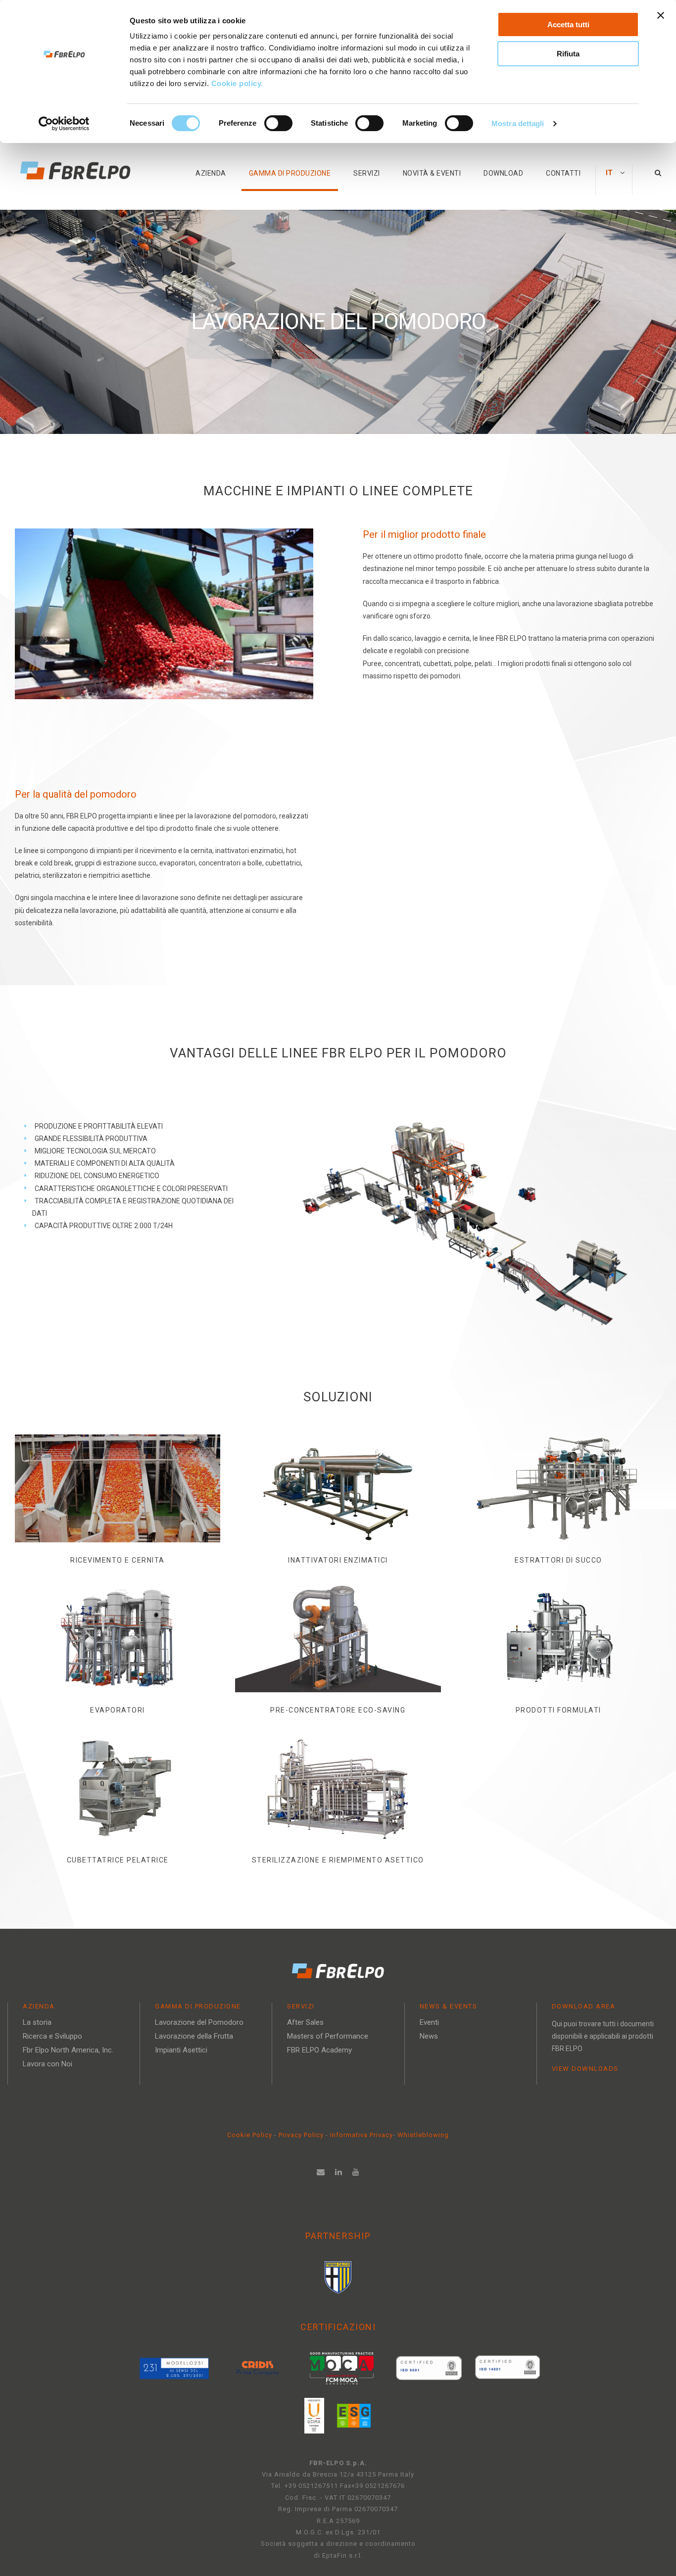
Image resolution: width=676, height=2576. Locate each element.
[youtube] (356, 2172)
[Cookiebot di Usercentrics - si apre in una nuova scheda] (64, 124)
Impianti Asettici (181, 2050)
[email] (321, 2172)
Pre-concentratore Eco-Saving (338, 1710)
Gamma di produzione (290, 173)
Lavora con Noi (48, 2064)
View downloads (585, 2069)
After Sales (305, 2022)
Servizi (367, 173)
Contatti (563, 173)
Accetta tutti (568, 24)
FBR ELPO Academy (319, 2050)
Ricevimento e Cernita (118, 1560)
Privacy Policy (302, 2135)
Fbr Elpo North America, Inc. (68, 2050)
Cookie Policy (250, 2135)
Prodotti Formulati (558, 1710)
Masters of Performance (328, 2036)
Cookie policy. (239, 83)
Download (503, 173)
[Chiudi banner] (661, 15)
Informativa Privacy (362, 2135)
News (429, 2036)
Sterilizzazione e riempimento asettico (338, 1860)
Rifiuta (568, 54)
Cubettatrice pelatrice (118, 1860)
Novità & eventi (432, 173)
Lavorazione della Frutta (194, 2036)
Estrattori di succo (558, 1560)
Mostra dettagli (518, 123)
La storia (37, 2022)
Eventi (429, 2022)
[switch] (278, 123)
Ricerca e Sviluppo (52, 2036)
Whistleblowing (423, 2135)
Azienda (211, 173)
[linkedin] (339, 2172)
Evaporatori (118, 1710)
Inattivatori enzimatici (338, 1560)
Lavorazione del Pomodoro (199, 2022)
